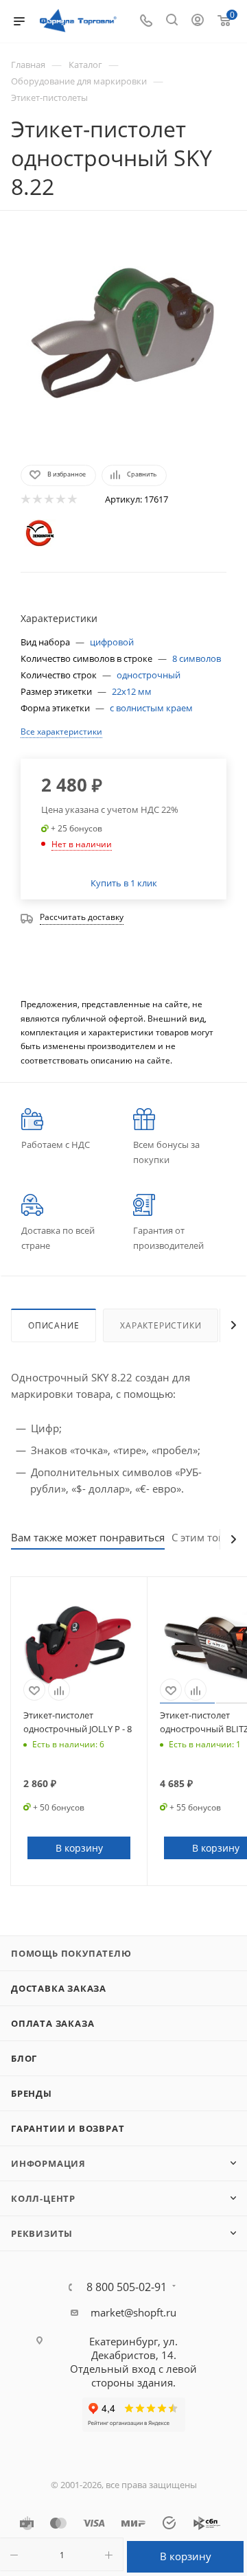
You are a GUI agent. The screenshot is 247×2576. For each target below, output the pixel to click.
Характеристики (161, 1325)
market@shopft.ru (133, 2312)
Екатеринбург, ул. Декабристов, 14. (133, 2348)
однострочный (149, 675)
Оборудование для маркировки (79, 81)
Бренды (32, 2093)
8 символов (197, 658)
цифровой (112, 642)
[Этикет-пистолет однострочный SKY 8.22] (123, 336)
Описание (54, 1325)
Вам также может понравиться (88, 1537)
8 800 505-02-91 (127, 2287)
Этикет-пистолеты (49, 97)
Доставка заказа (59, 1988)
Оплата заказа (52, 2023)
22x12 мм (132, 691)
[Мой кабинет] (198, 21)
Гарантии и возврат (68, 2128)
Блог (24, 2058)
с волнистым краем (151, 708)
